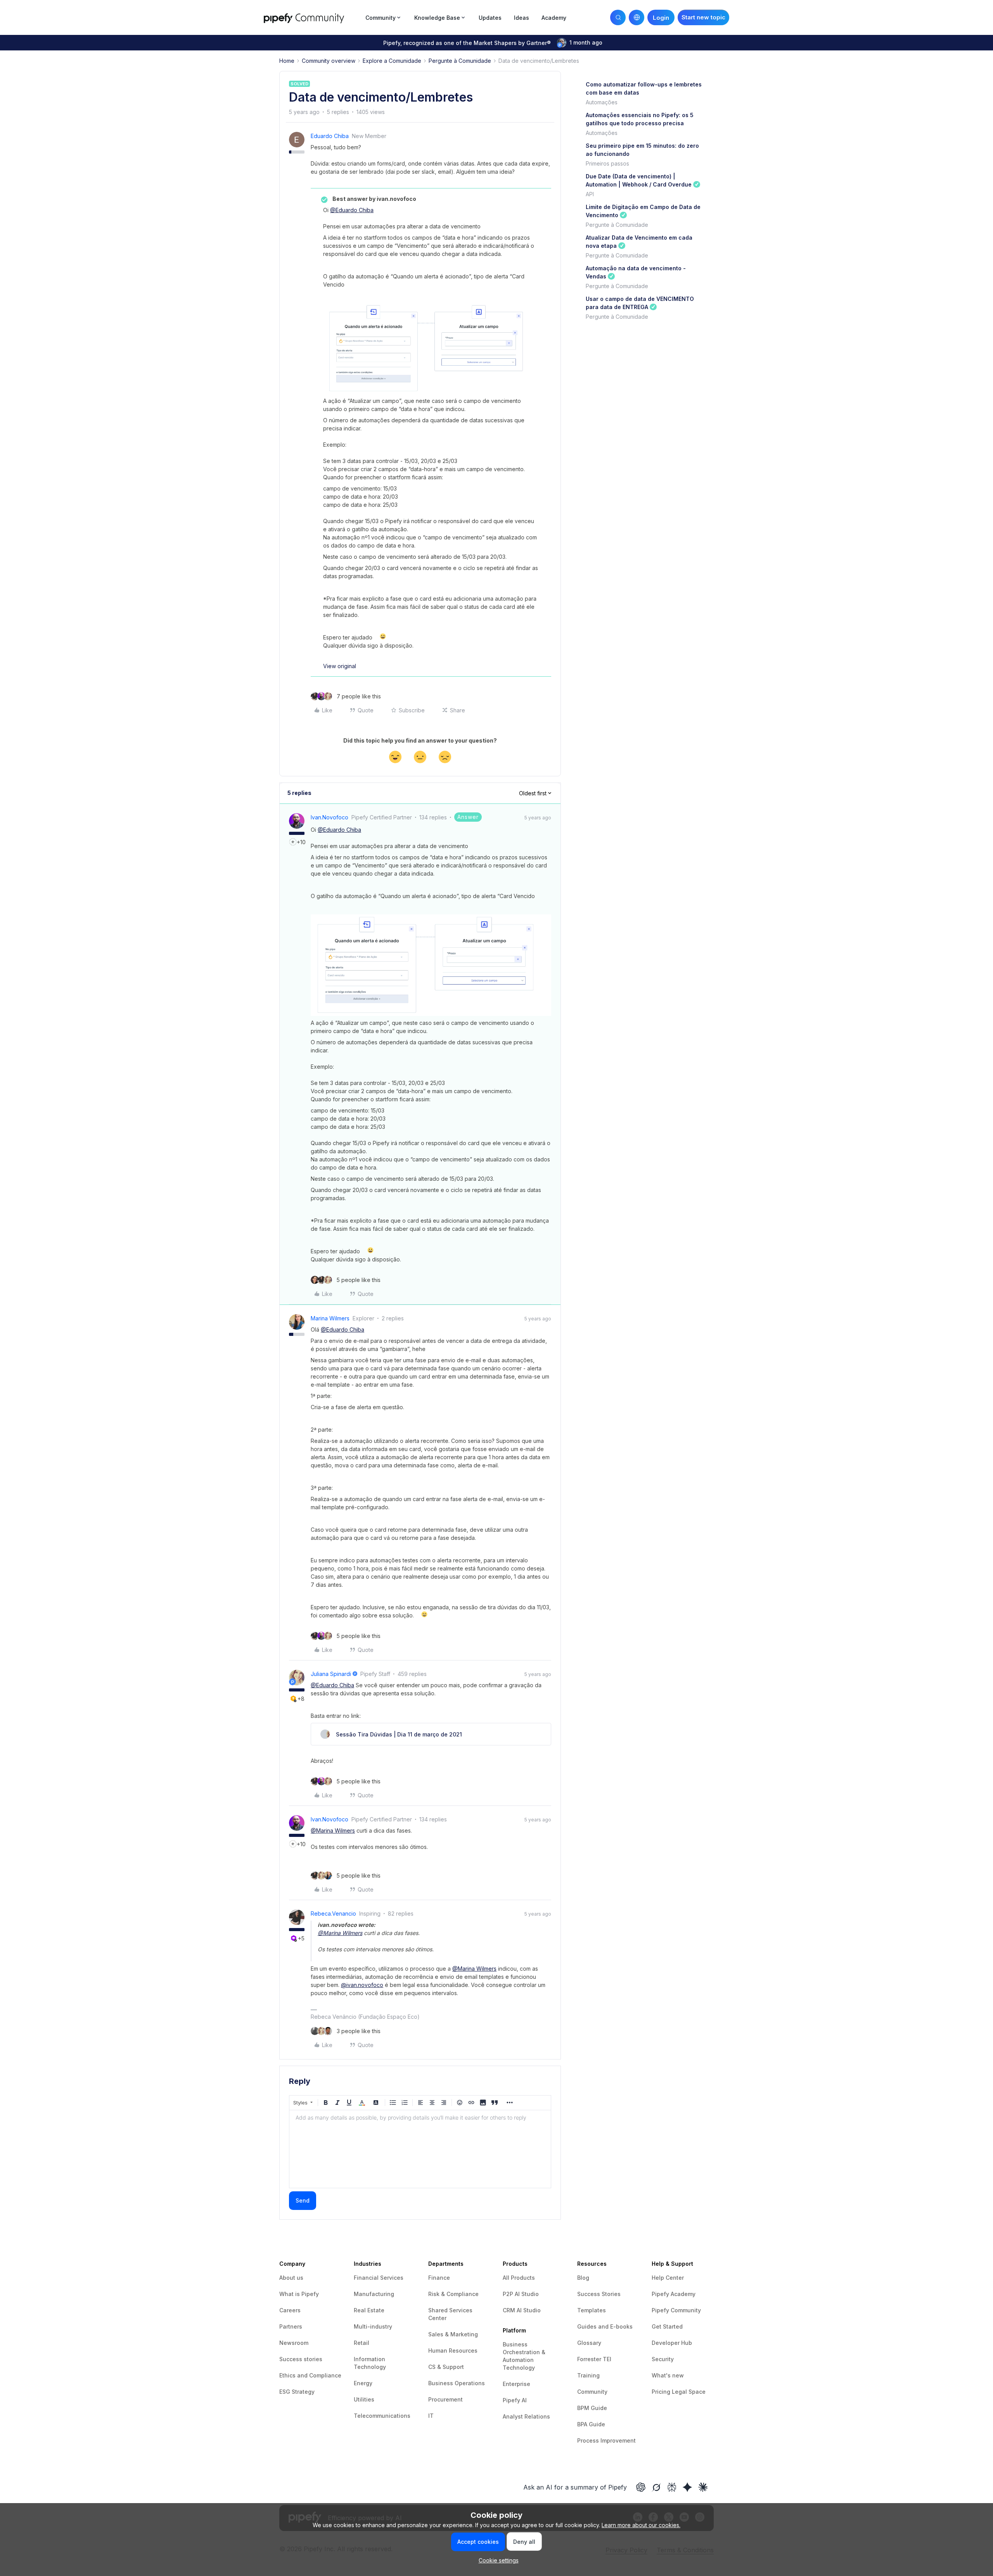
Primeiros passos (607, 163)
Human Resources (453, 2351)
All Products (519, 2278)
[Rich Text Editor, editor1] (420, 2149)
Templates (592, 2310)
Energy (363, 2383)
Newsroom (294, 2343)
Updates (490, 18)
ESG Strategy (297, 2392)
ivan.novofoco (330, 817)
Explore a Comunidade (392, 61)
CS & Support (446, 2367)
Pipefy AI (515, 2400)
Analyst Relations (526, 2416)
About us (291, 2278)
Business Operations (457, 2383)
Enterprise (516, 2384)
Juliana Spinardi (331, 1674)
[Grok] (656, 2487)
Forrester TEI (594, 2359)
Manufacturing (374, 2294)
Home (287, 61)
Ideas (522, 18)
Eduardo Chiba (330, 136)
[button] (703, 17)
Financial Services (379, 2278)
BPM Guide (592, 2408)
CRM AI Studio (522, 2310)
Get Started (667, 2326)
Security (663, 2359)
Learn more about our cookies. (641, 2525)
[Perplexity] (672, 2487)
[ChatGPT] (641, 2487)
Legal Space (689, 2392)
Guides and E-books (605, 2326)
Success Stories (599, 2294)
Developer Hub (672, 2343)
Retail (362, 2343)
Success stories (301, 2359)
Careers (290, 2310)
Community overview (329, 61)
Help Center (668, 2278)
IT (431, 2416)
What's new (668, 2375)
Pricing (662, 2392)
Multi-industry (373, 2326)
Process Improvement (606, 2440)
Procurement (445, 2399)
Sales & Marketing (453, 2334)
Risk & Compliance (453, 2294)
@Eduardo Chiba (352, 210)
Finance (439, 2278)
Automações (602, 102)
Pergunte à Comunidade (460, 61)
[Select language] (637, 17)
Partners (291, 2326)
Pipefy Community (676, 2310)
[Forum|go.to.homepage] (312, 17)
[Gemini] (687, 2487)
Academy (554, 18)
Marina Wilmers (330, 1318)
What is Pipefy (299, 2294)
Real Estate (369, 2310)
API (590, 194)
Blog (583, 2278)
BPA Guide (591, 2424)
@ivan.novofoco (362, 1985)
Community (592, 2392)
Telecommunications (382, 2416)
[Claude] (703, 2487)
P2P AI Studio (521, 2294)
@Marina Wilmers (333, 1830)
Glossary (589, 2343)
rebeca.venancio (333, 1913)
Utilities (364, 2399)
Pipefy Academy (674, 2294)
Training (588, 2375)
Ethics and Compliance (310, 2375)
